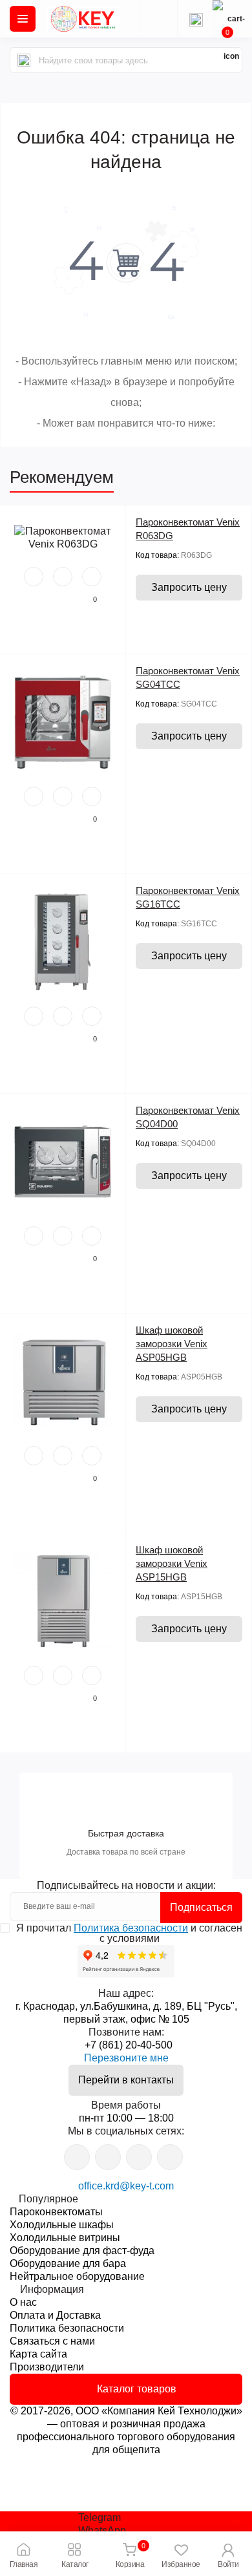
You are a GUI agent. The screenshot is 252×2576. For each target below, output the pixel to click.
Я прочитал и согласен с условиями (129, 1933)
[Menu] (23, 19)
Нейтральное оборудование (77, 2276)
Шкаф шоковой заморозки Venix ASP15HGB (172, 1563)
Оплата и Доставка (55, 2315)
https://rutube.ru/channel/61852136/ (170, 2157)
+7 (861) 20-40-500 (129, 2045)
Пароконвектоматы (56, 2212)
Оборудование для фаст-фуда (82, 2251)
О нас (23, 2302)
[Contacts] (196, 19)
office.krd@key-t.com (126, 2186)
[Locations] (158, 19)
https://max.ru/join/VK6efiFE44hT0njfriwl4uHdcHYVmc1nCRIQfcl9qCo (139, 2157)
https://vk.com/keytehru (108, 2157)
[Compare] (92, 577)
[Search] (24, 60)
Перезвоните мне (126, 2058)
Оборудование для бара (68, 2263)
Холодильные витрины (65, 2238)
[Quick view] (34, 577)
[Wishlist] (63, 577)
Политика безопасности (131, 1928)
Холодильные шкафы (62, 2225)
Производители (47, 2367)
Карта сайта (38, 2354)
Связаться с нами (52, 2341)
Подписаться (201, 1907)
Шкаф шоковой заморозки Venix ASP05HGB (172, 1344)
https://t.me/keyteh (77, 2157)
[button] (228, 2554)
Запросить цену (189, 587)
